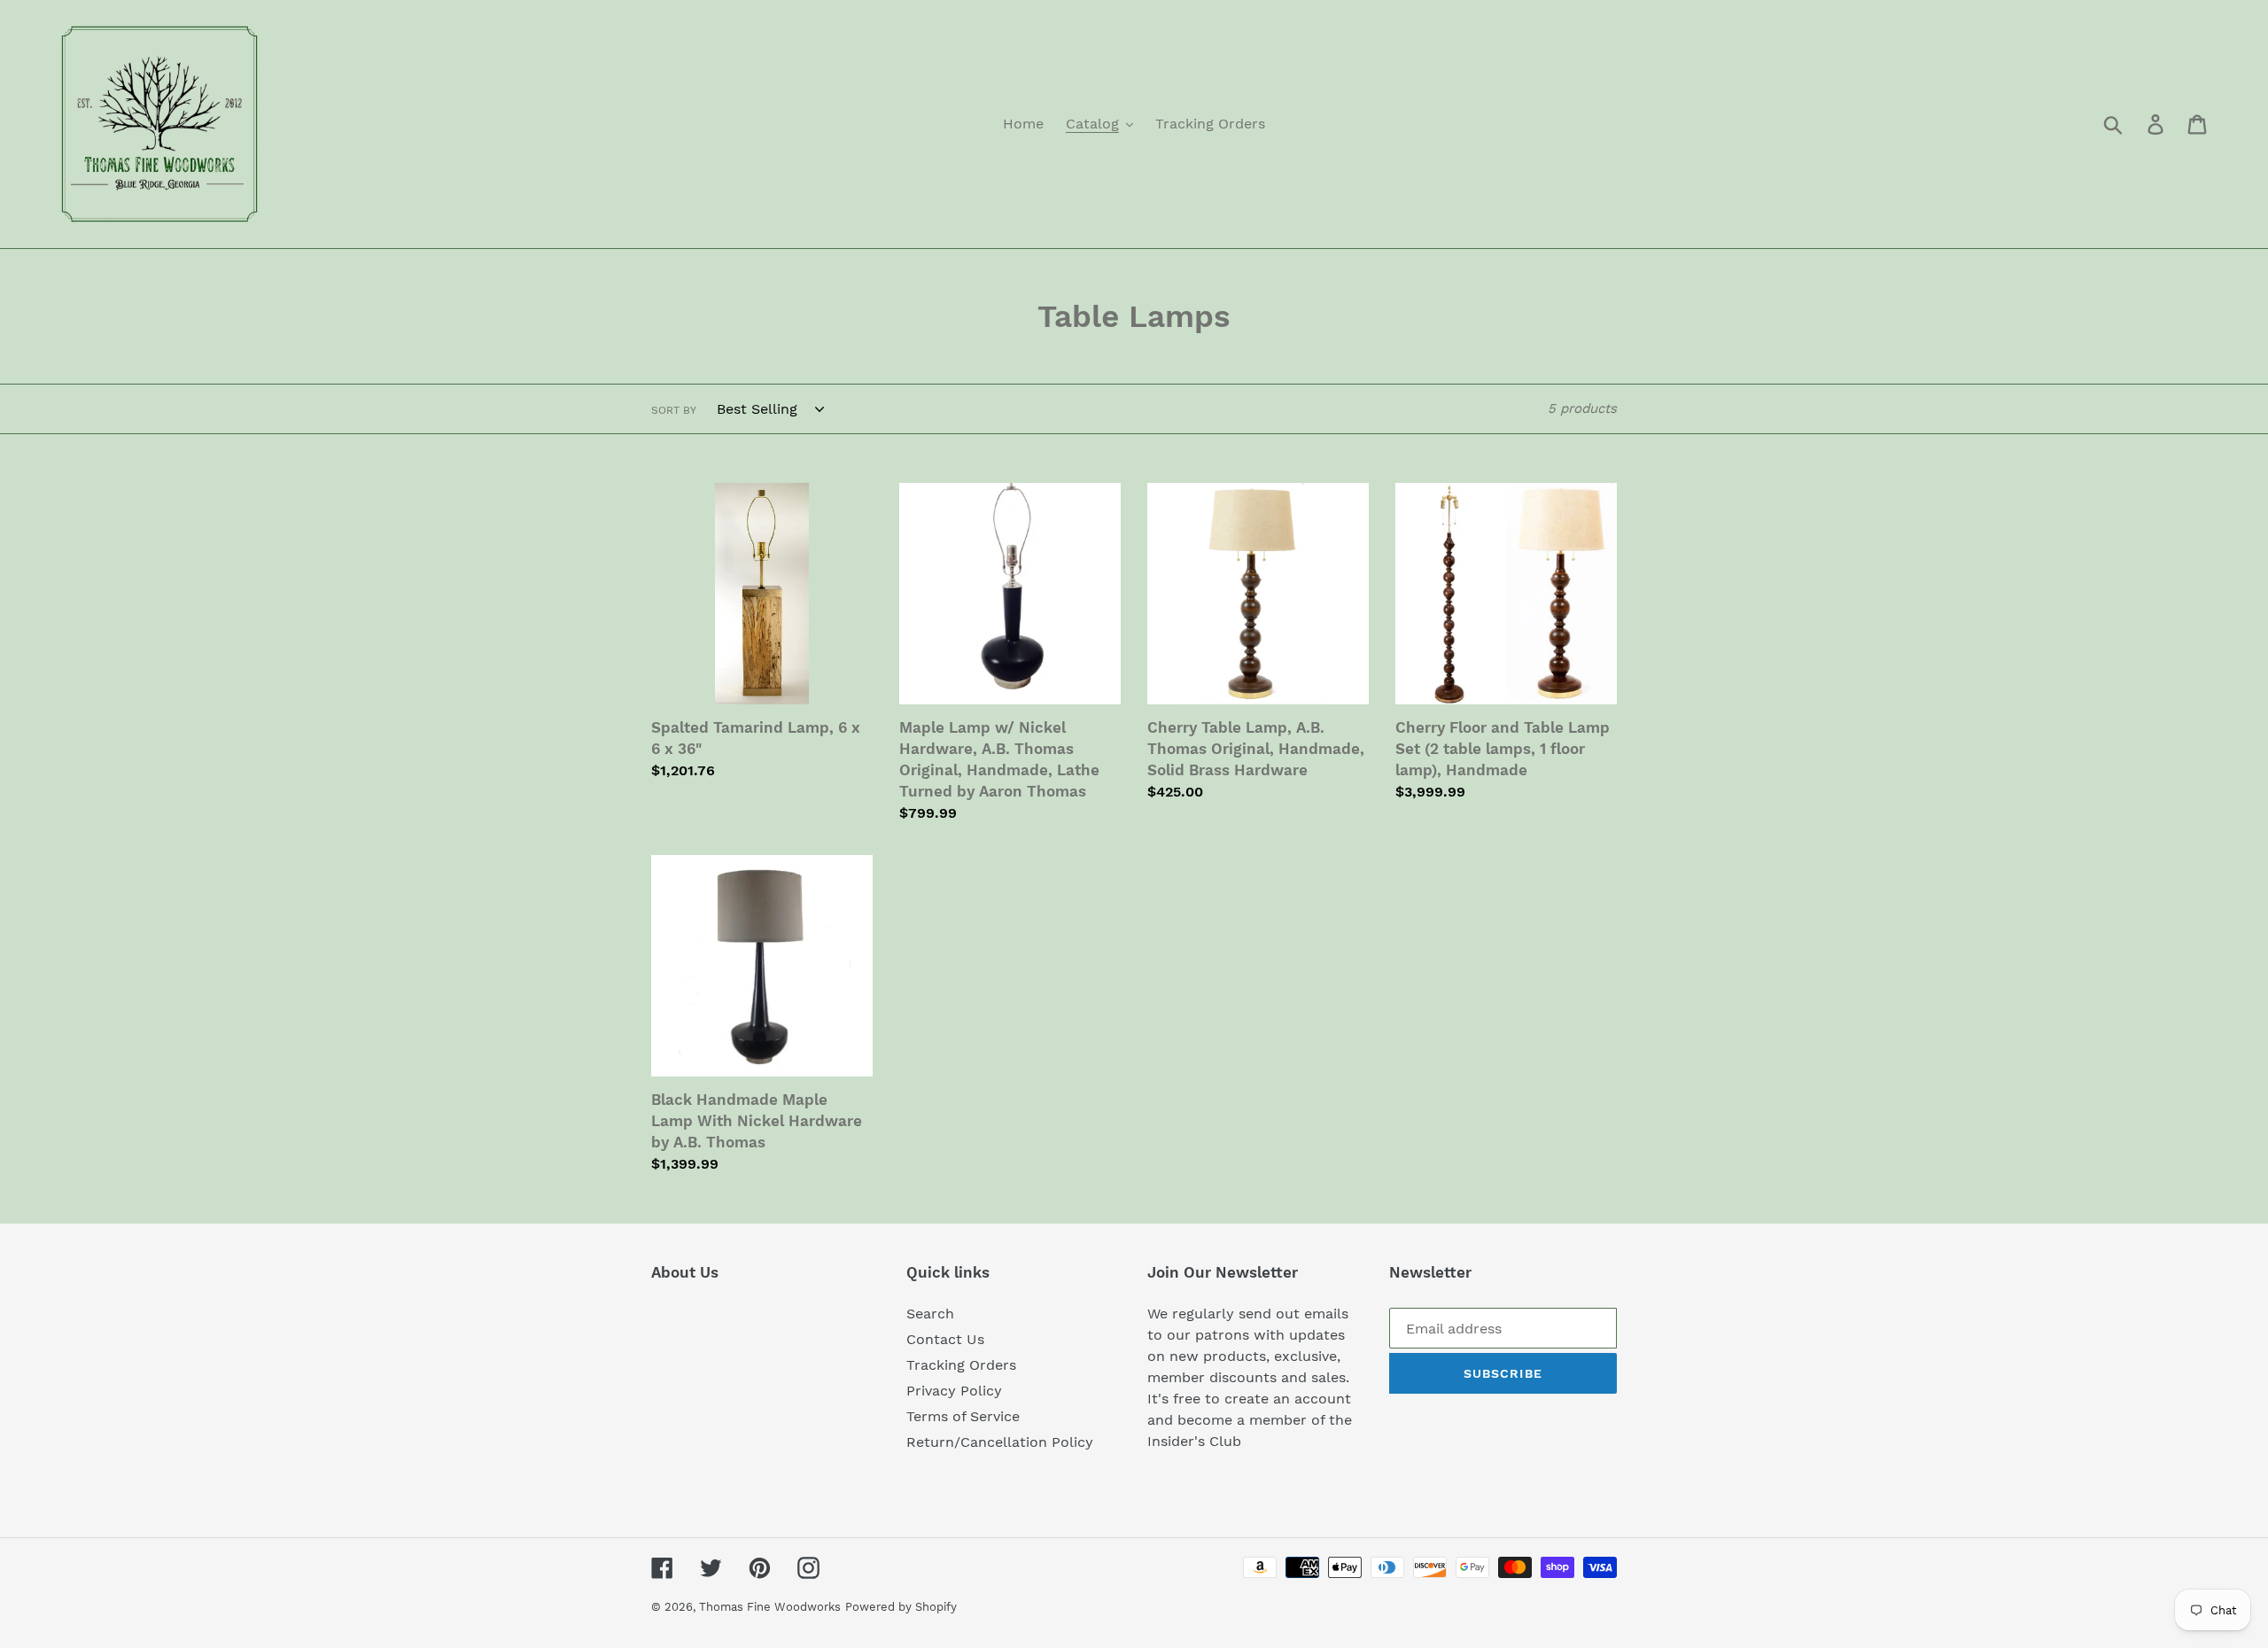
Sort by (674, 410)
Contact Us (945, 1339)
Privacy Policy (954, 1391)
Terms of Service (963, 1416)
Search (930, 1314)
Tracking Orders (961, 1365)
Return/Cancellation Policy (1000, 1442)
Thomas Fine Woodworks (770, 1607)
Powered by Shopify (901, 1607)
